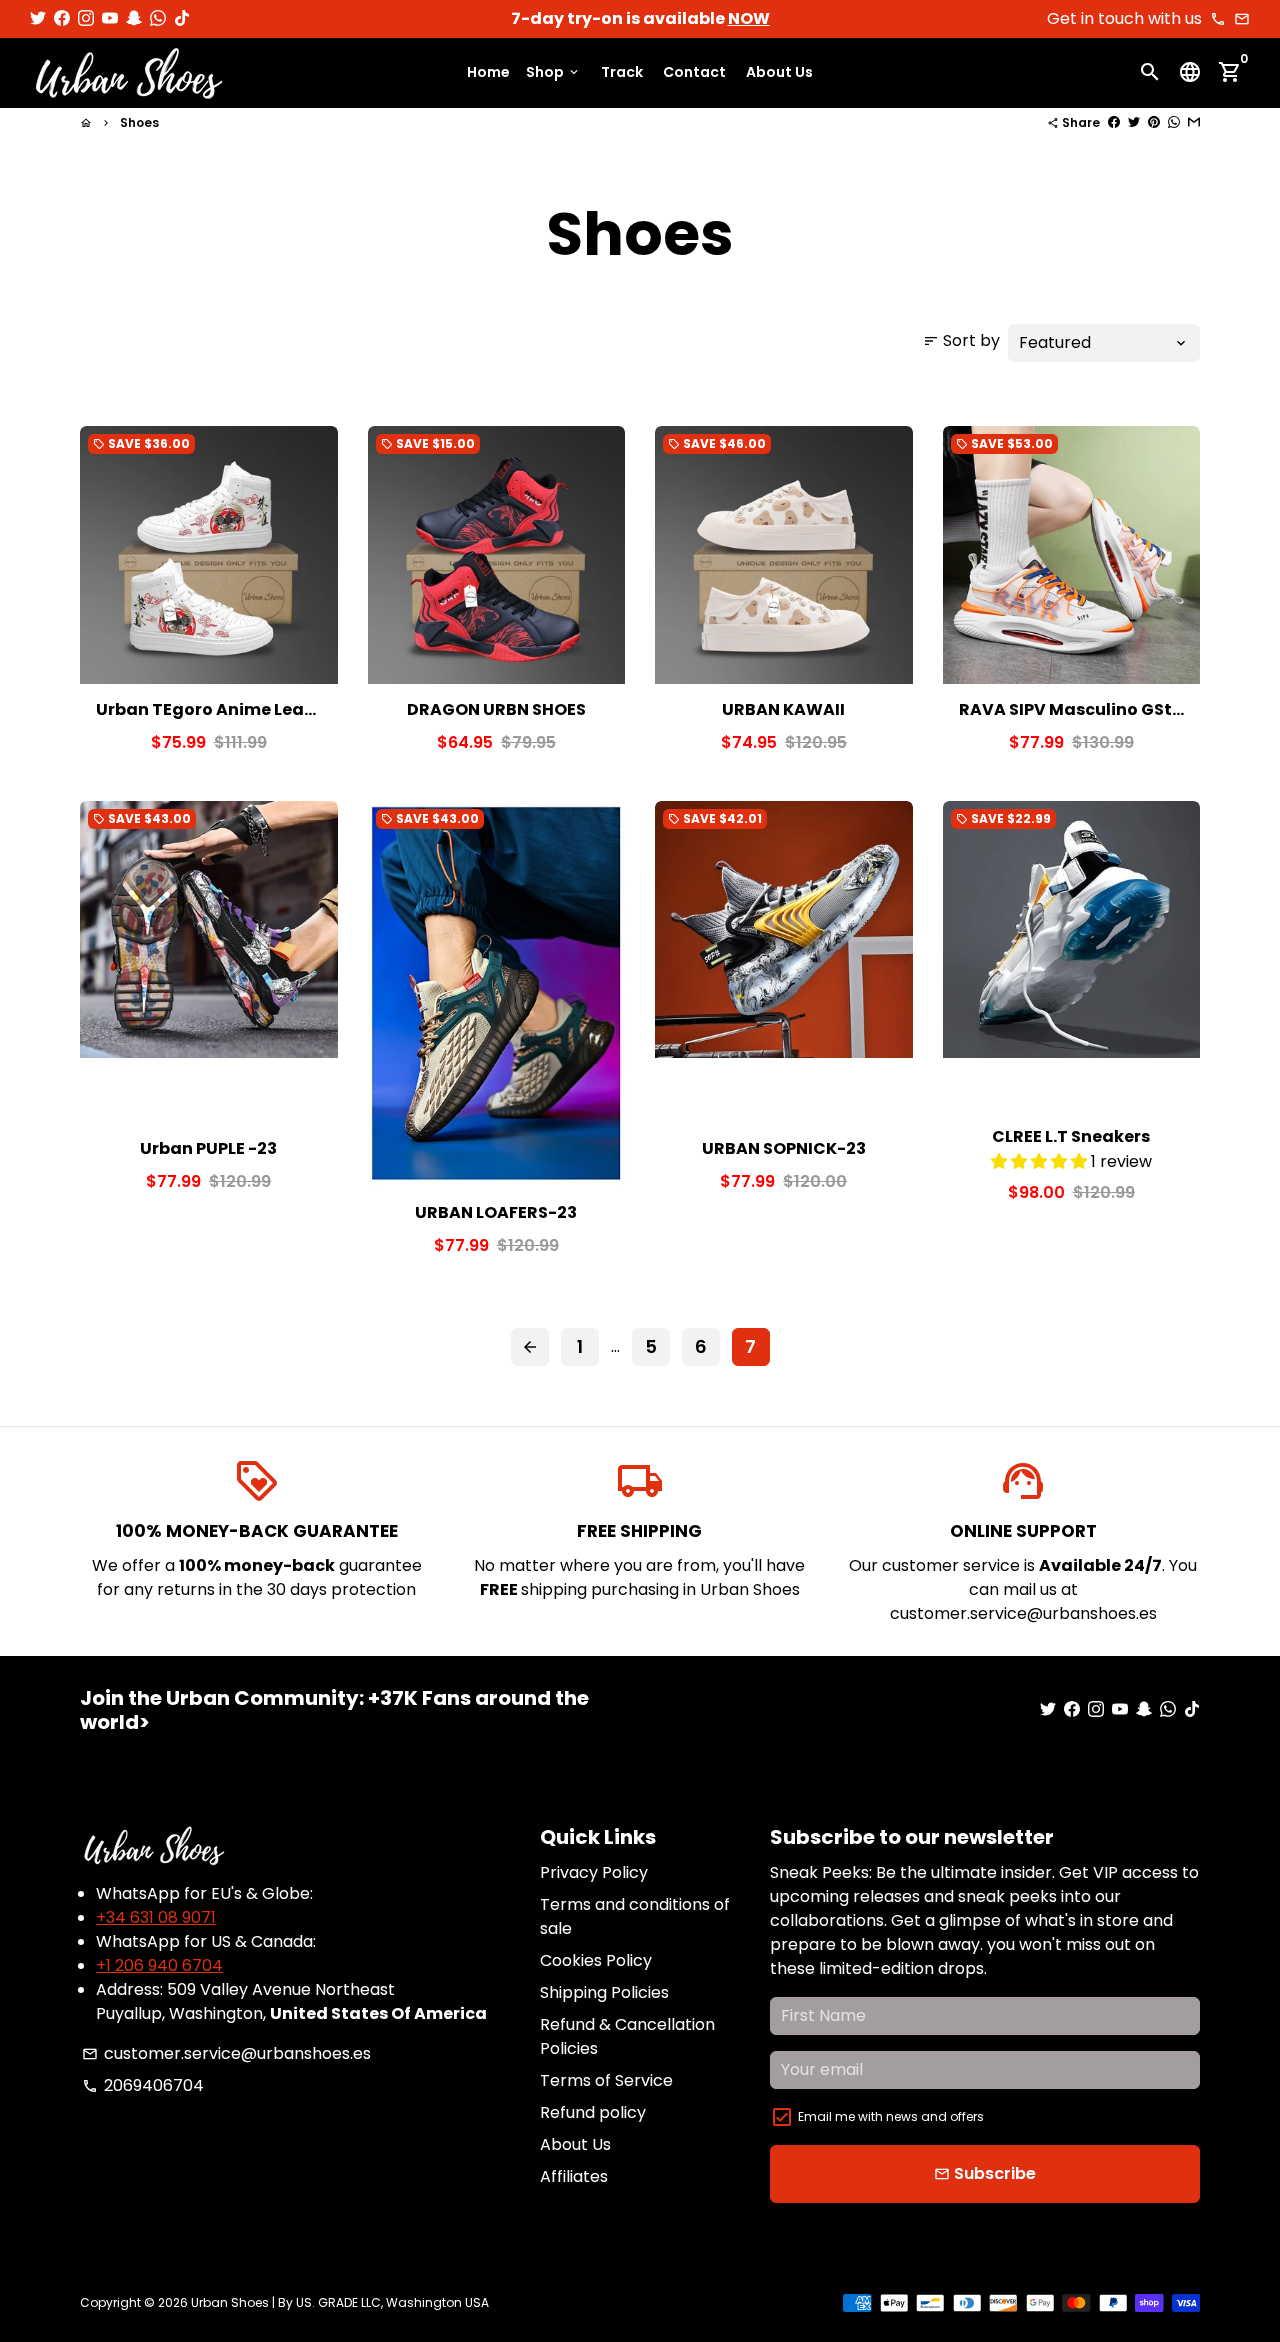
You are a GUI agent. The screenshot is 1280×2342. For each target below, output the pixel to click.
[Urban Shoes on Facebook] (62, 18)
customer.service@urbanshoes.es (226, 2053)
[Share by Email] (1194, 122)
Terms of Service (606, 2080)
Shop (553, 73)
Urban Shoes (230, 2302)
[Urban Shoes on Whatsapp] (158, 18)
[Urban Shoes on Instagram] (86, 18)
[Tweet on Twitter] (1134, 122)
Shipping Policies (604, 1992)
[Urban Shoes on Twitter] (38, 18)
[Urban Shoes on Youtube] (110, 18)
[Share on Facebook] (1114, 122)
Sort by (961, 340)
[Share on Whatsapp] (1174, 122)
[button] (1041, 1161)
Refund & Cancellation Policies (627, 2036)
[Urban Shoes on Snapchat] (134, 18)
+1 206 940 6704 (159, 1965)
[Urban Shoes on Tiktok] (182, 18)
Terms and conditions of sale (635, 1916)
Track (622, 73)
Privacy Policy (594, 1872)
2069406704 (143, 2085)
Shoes (139, 122)
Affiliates (574, 2176)
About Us (779, 73)
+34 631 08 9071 (156, 1917)
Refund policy (593, 2112)
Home (488, 73)
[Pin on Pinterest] (1154, 122)
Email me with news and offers (891, 2116)
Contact (694, 73)
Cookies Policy (596, 1960)
